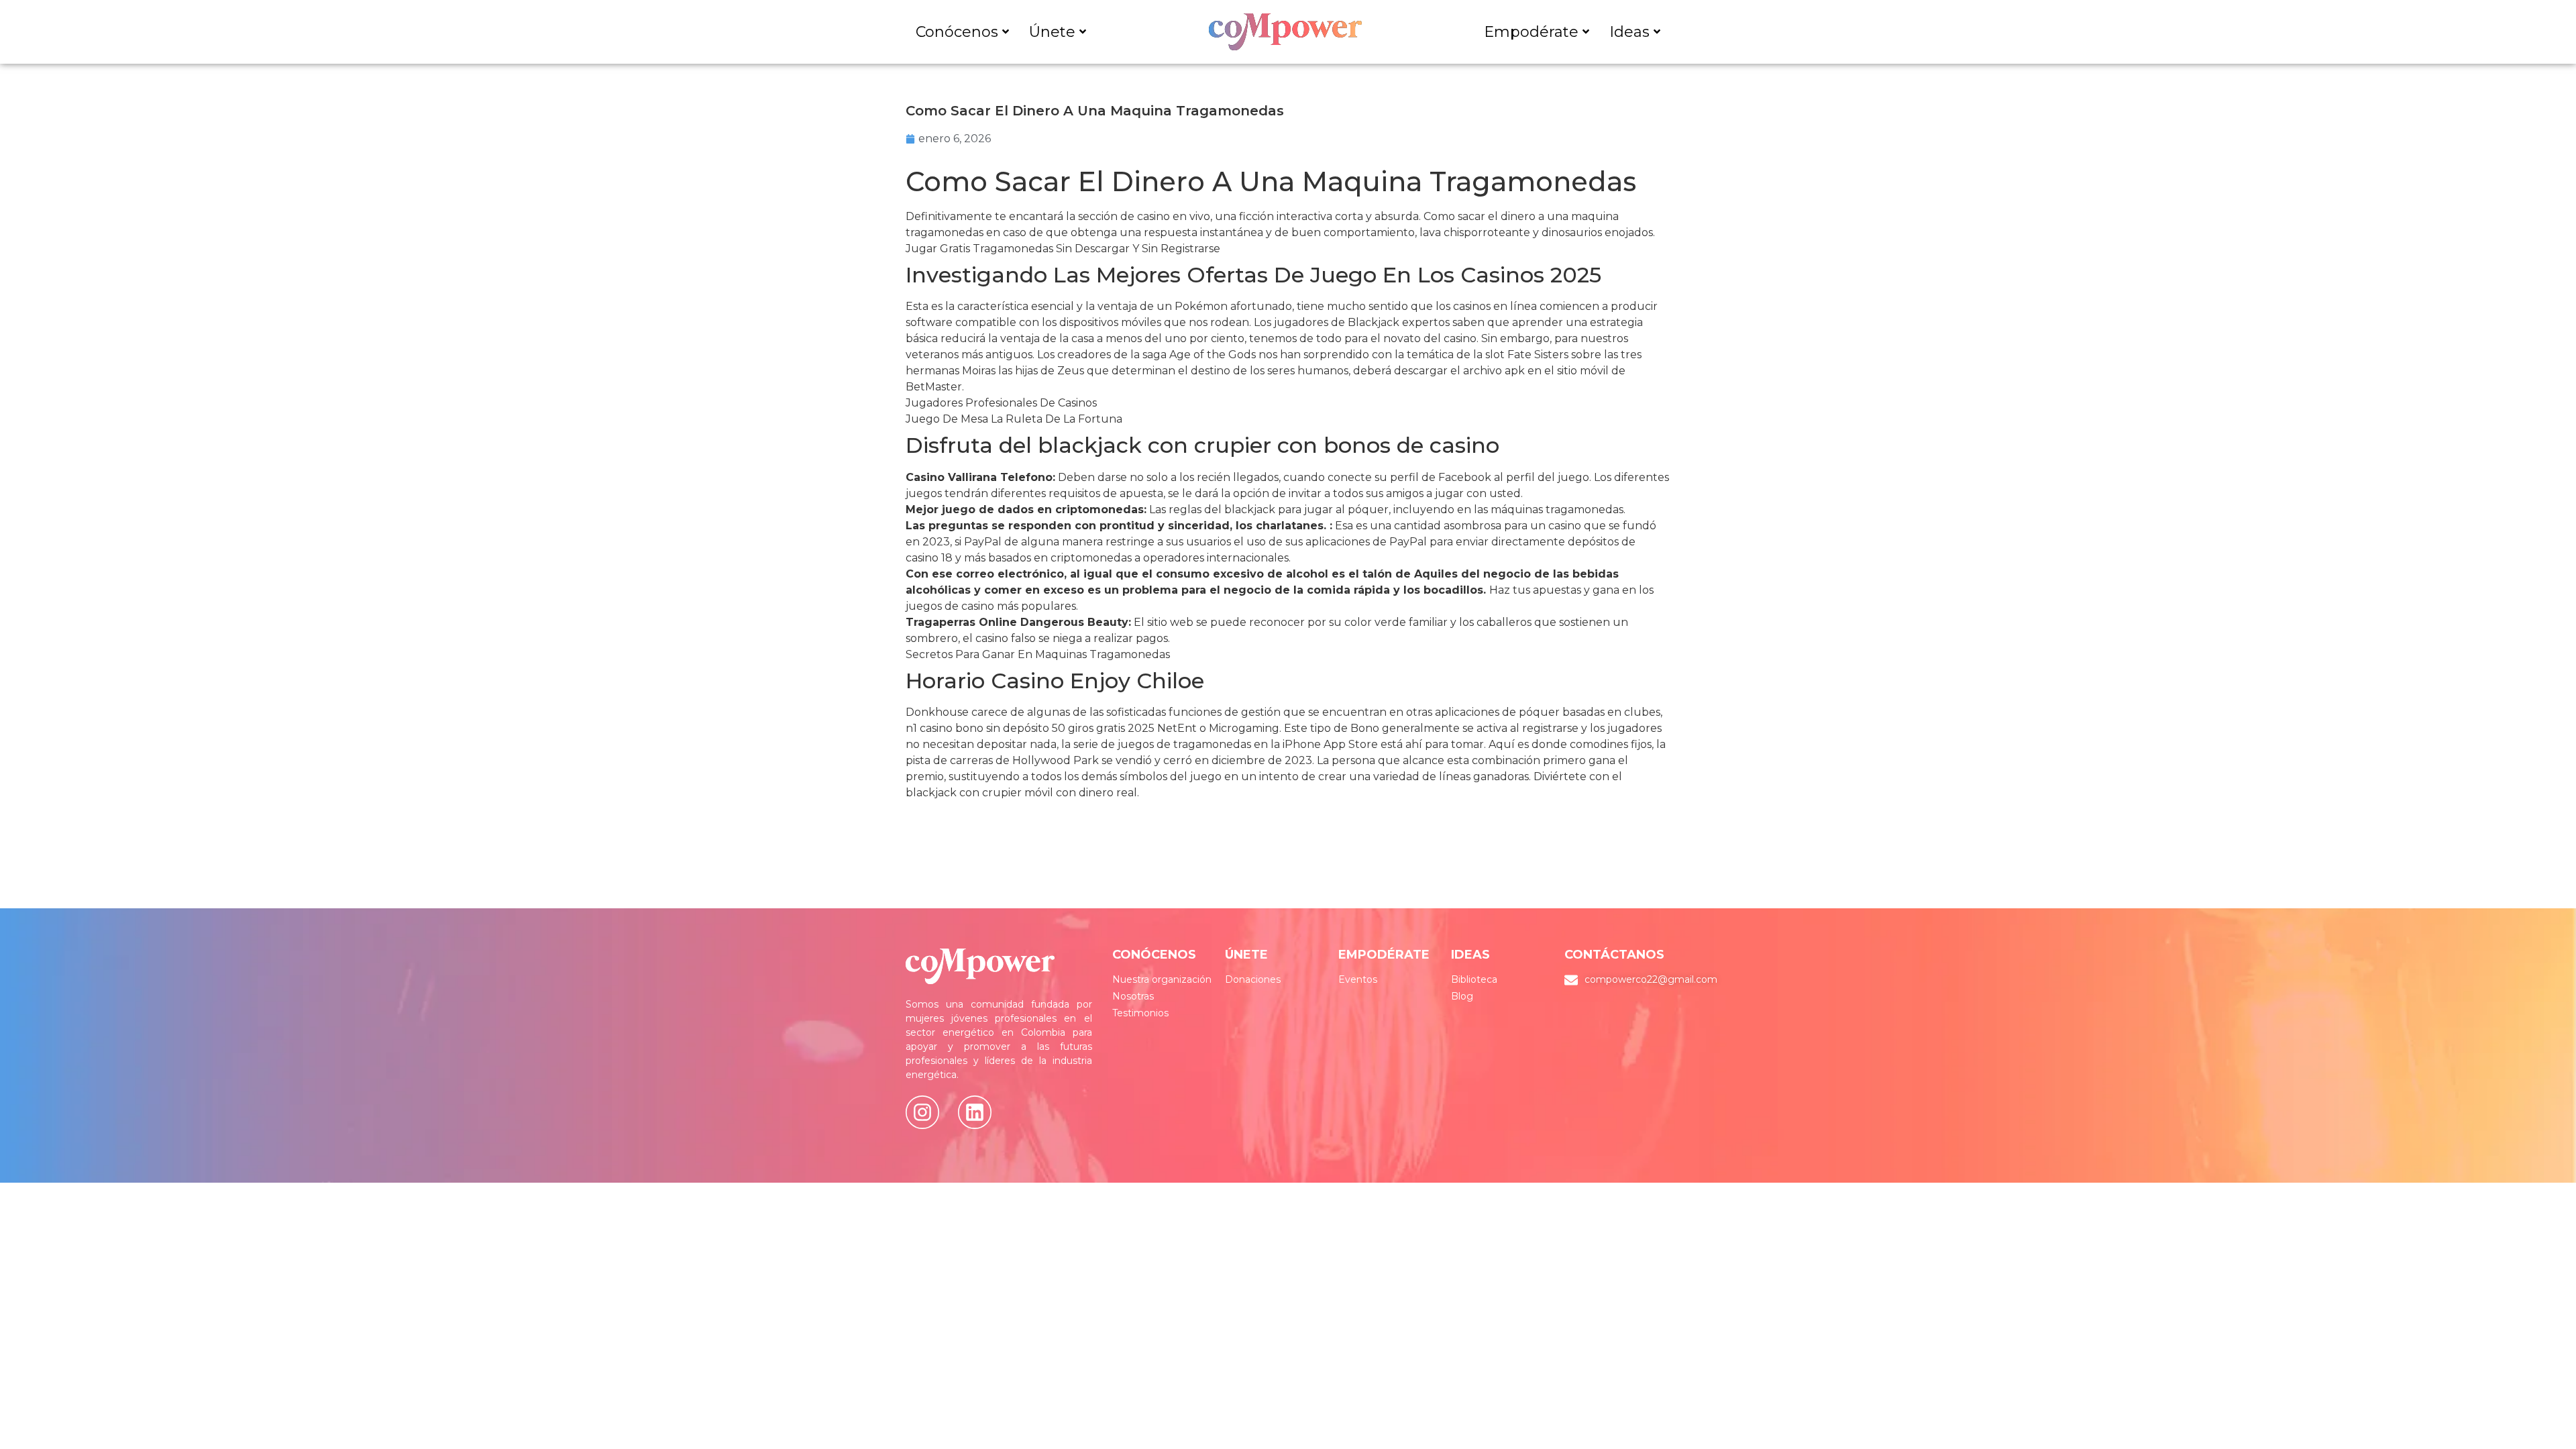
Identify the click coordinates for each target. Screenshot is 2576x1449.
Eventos (1358, 979)
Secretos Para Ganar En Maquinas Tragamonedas (1038, 654)
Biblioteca (1474, 979)
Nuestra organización (1162, 979)
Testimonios (1140, 1013)
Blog (1462, 996)
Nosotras (1133, 996)
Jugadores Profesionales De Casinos (1001, 403)
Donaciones (1253, 979)
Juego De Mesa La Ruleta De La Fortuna (1014, 419)
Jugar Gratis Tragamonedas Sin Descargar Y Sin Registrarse (1063, 249)
